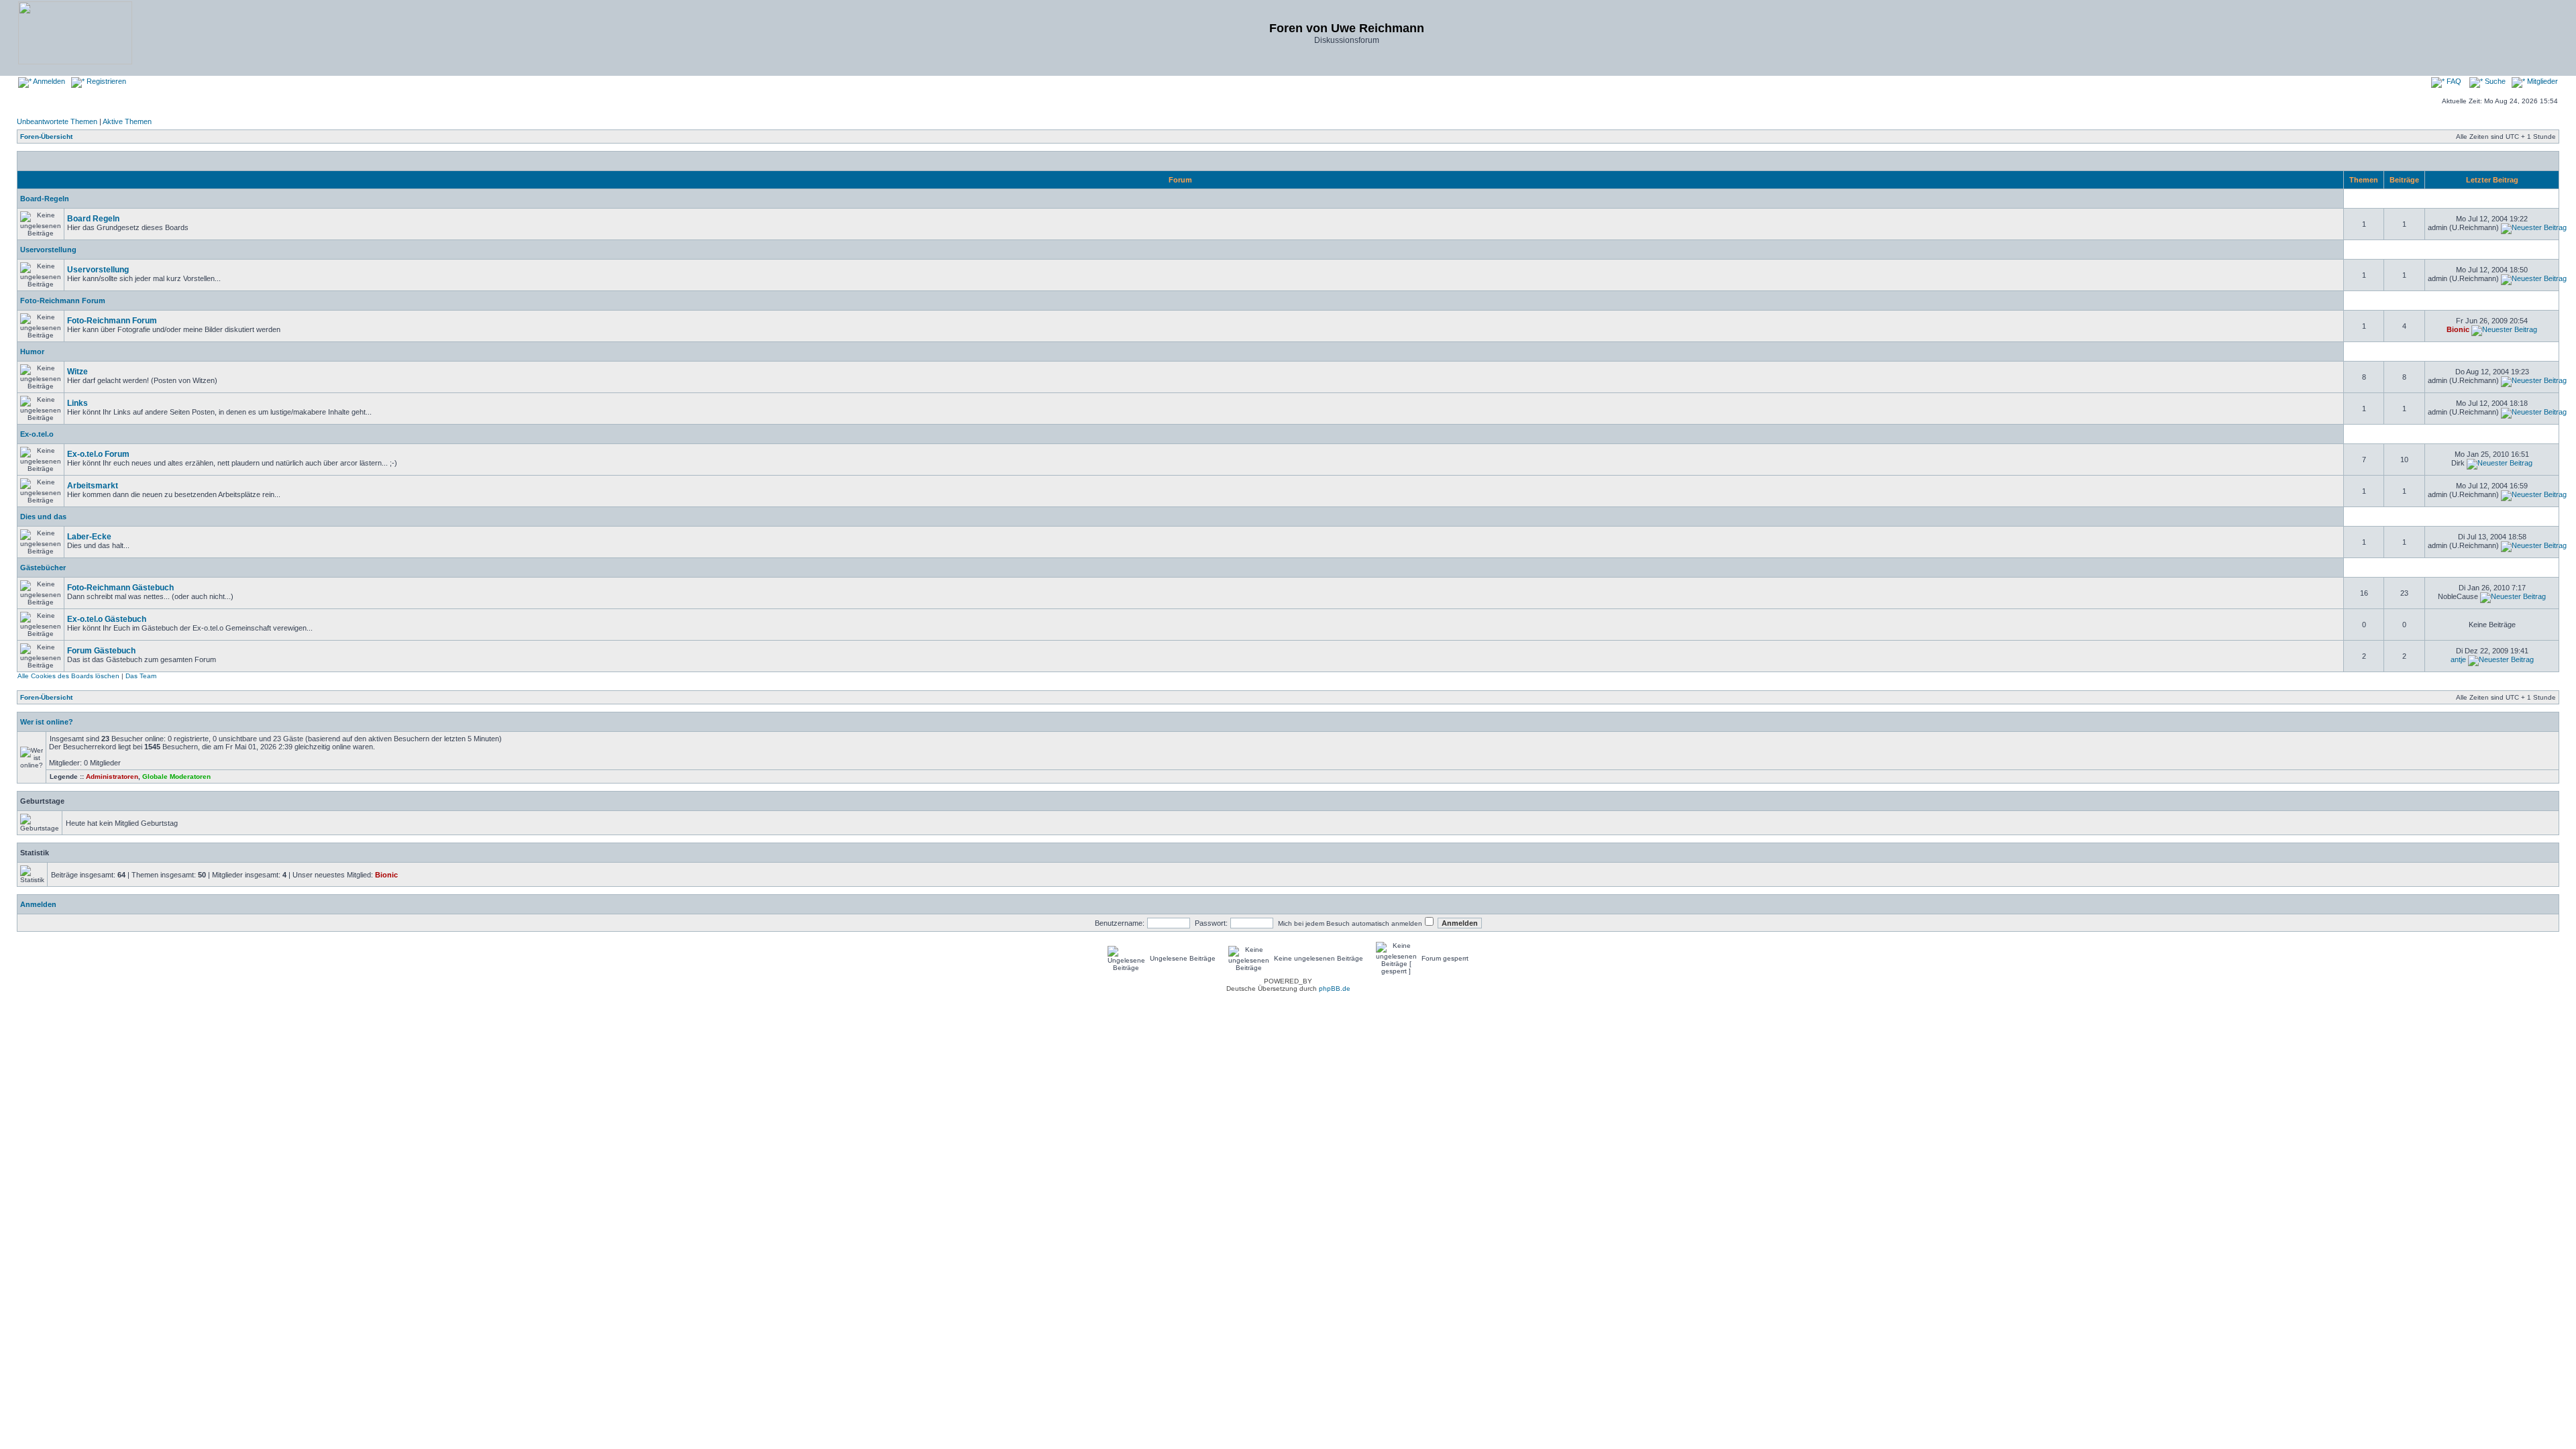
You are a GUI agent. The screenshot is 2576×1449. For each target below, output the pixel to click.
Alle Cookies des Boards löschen (68, 676)
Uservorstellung (48, 250)
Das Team (141, 676)
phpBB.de (1335, 988)
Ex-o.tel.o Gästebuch (107, 619)
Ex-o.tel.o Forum (98, 454)
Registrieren (105, 81)
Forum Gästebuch (101, 651)
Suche (2494, 81)
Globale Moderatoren (176, 776)
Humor (32, 352)
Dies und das (43, 517)
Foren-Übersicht (46, 137)
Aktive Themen (127, 121)
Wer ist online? (47, 722)
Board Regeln (93, 219)
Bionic (2458, 329)
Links (77, 403)
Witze (77, 372)
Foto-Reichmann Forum (63, 301)
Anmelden (48, 81)
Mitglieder (2541, 81)
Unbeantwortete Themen (57, 121)
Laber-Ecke (89, 537)
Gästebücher (43, 568)
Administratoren (112, 776)
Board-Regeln (45, 199)
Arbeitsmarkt (93, 486)
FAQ (2453, 81)
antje (2458, 659)
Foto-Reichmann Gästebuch (120, 588)
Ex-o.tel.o (37, 434)
